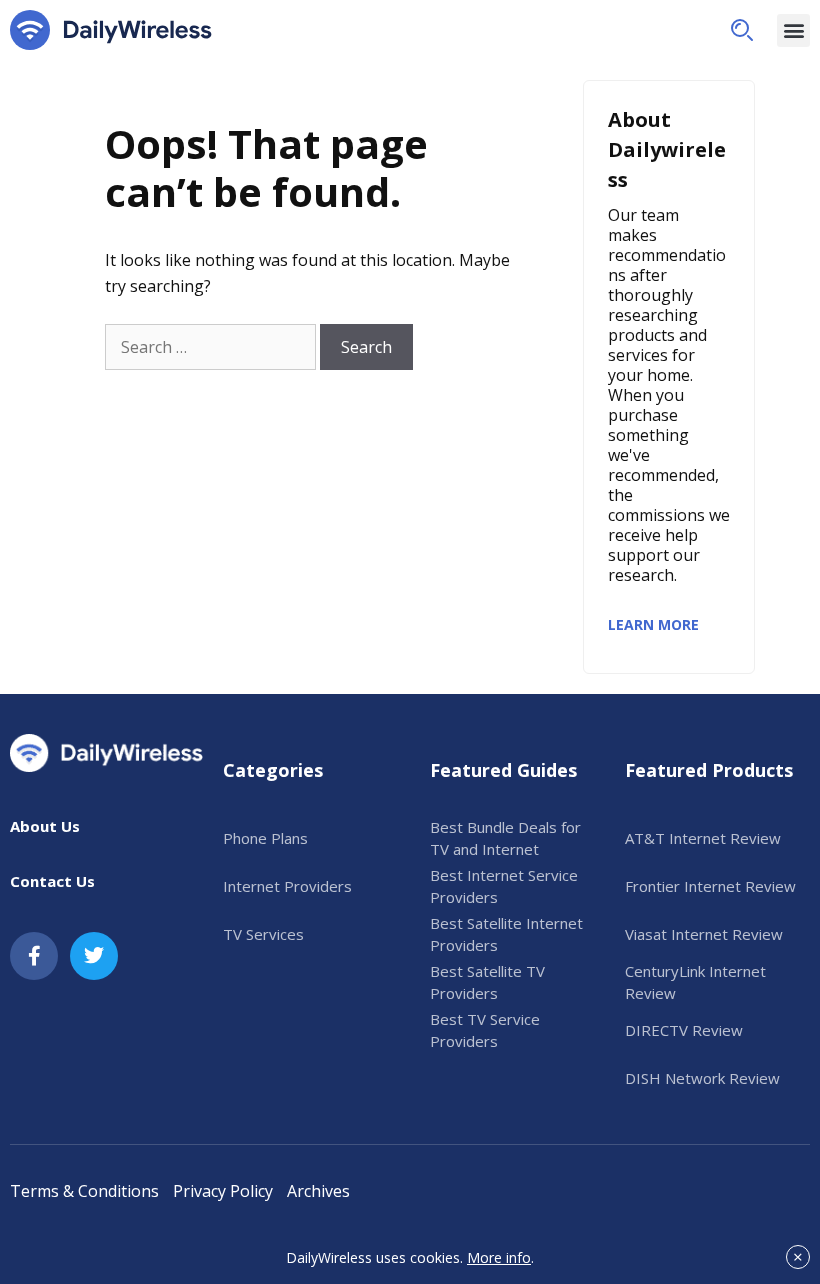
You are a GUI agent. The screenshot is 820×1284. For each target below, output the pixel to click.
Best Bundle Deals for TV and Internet (505, 838)
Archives (318, 1191)
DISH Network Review (702, 1078)
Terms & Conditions (84, 1191)
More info (499, 1257)
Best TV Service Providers (485, 1030)
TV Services (263, 934)
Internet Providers (287, 886)
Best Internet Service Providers (504, 886)
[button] (742, 30)
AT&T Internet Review (703, 838)
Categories (273, 770)
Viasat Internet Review (704, 934)
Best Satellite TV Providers (487, 982)
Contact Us (52, 881)
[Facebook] (34, 956)
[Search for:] (210, 347)
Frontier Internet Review (710, 886)
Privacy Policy (223, 1191)
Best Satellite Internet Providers (506, 934)
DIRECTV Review (684, 1030)
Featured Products (709, 770)
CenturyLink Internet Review (695, 982)
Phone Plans (265, 838)
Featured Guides (503, 770)
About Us (45, 826)
